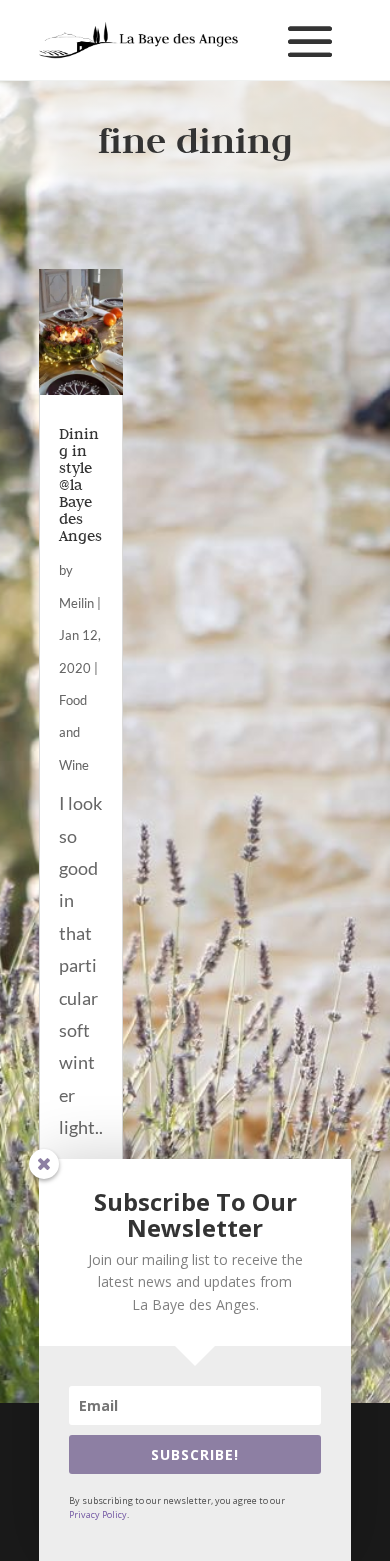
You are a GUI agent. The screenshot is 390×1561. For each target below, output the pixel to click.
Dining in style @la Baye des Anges (80, 484)
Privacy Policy (98, 1514)
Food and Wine (74, 732)
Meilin (76, 603)
